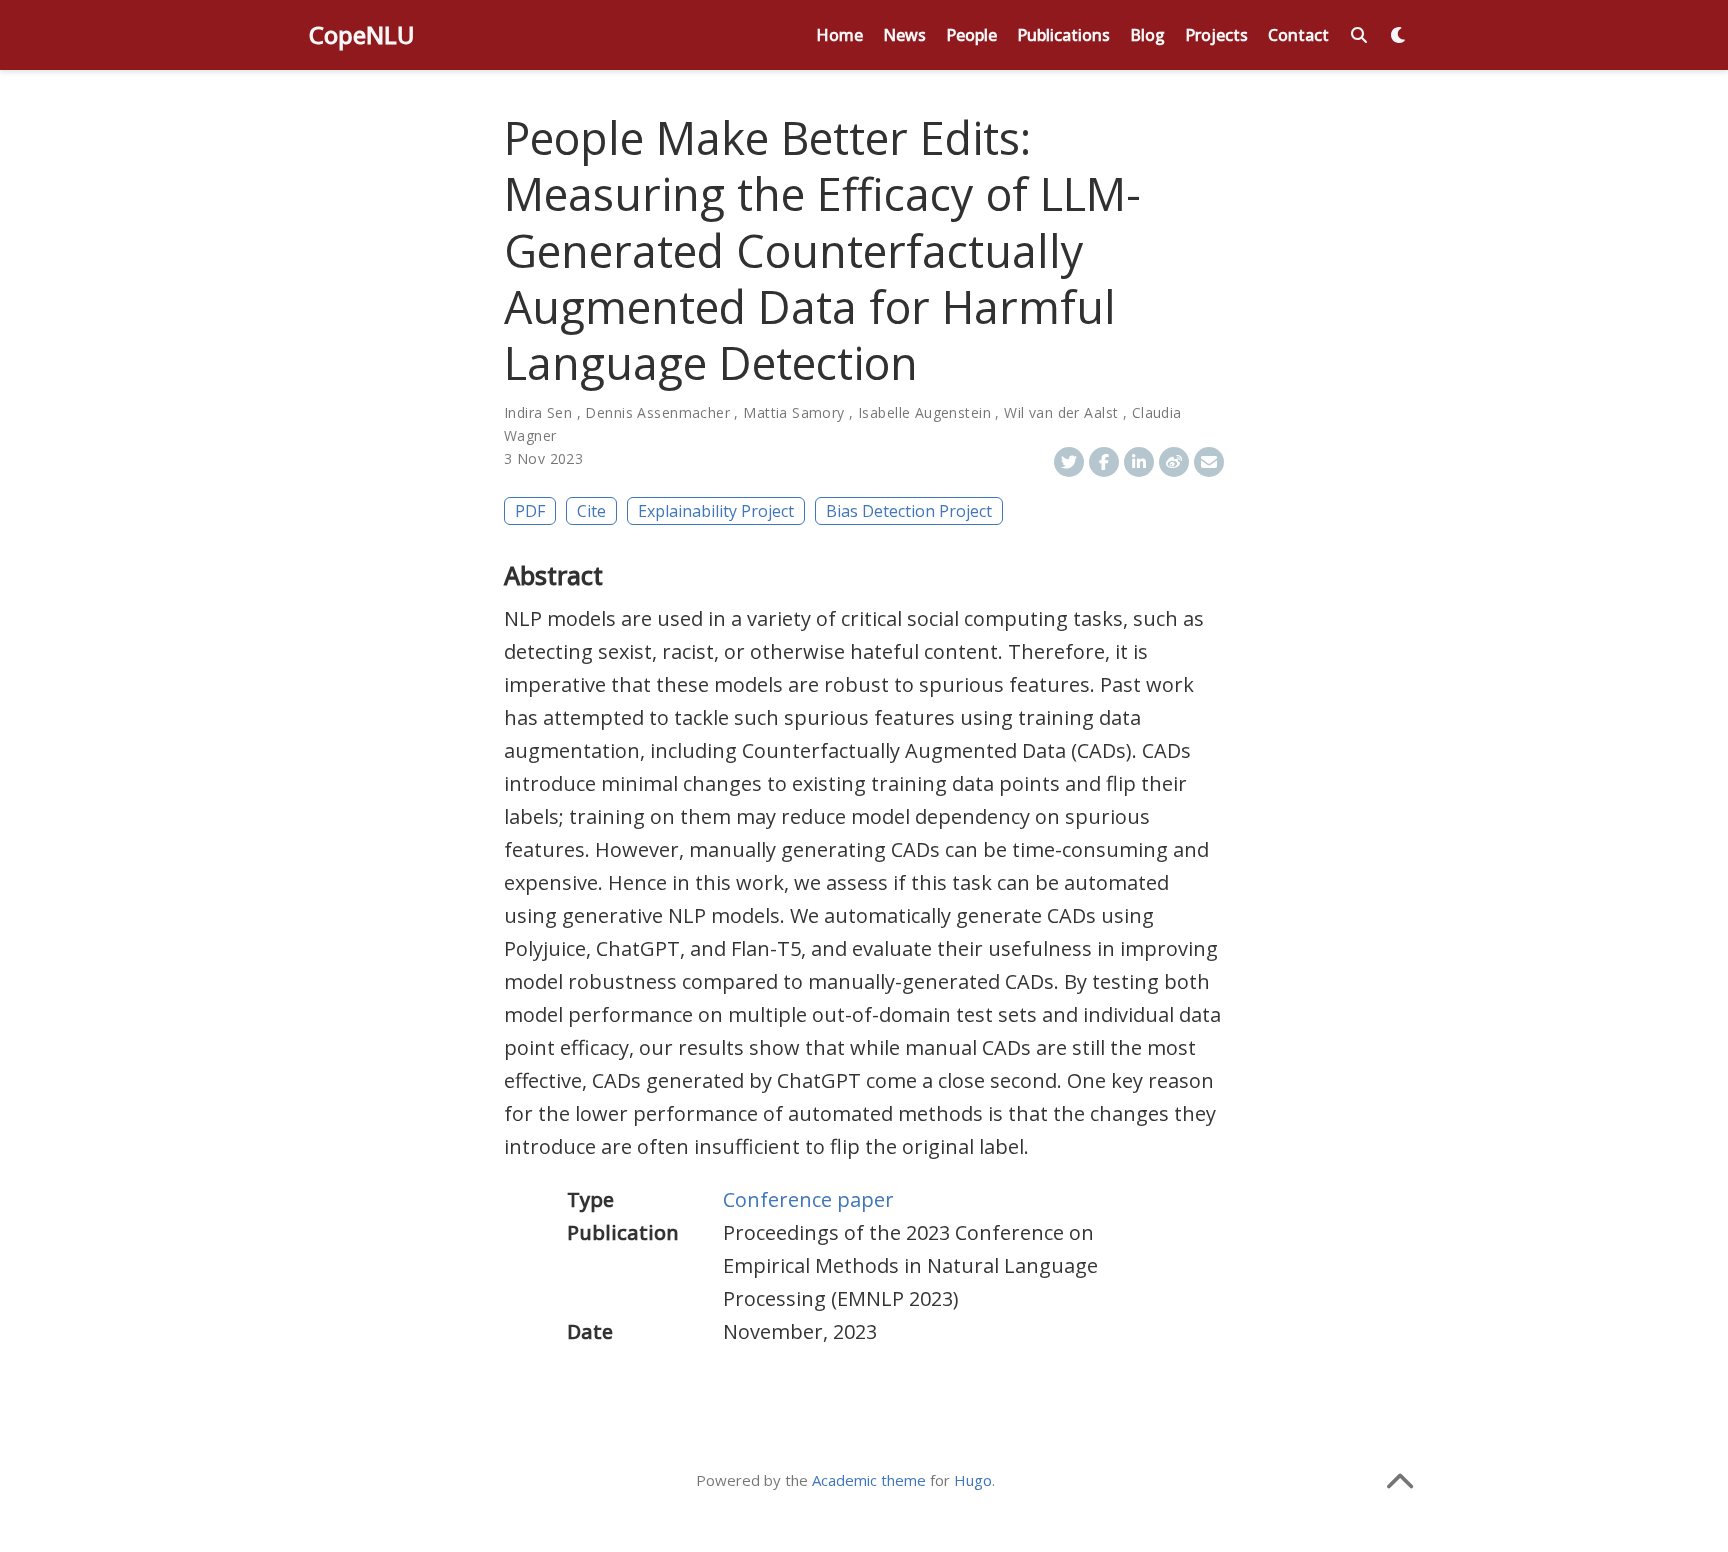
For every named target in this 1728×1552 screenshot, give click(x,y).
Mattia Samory (793, 412)
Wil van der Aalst (1061, 412)
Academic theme (869, 1480)
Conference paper (808, 1199)
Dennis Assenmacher (657, 412)
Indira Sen (538, 412)
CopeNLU (362, 34)
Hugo (973, 1480)
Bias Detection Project (909, 511)
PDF (530, 511)
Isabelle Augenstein (924, 412)
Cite (591, 511)
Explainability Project (716, 511)
